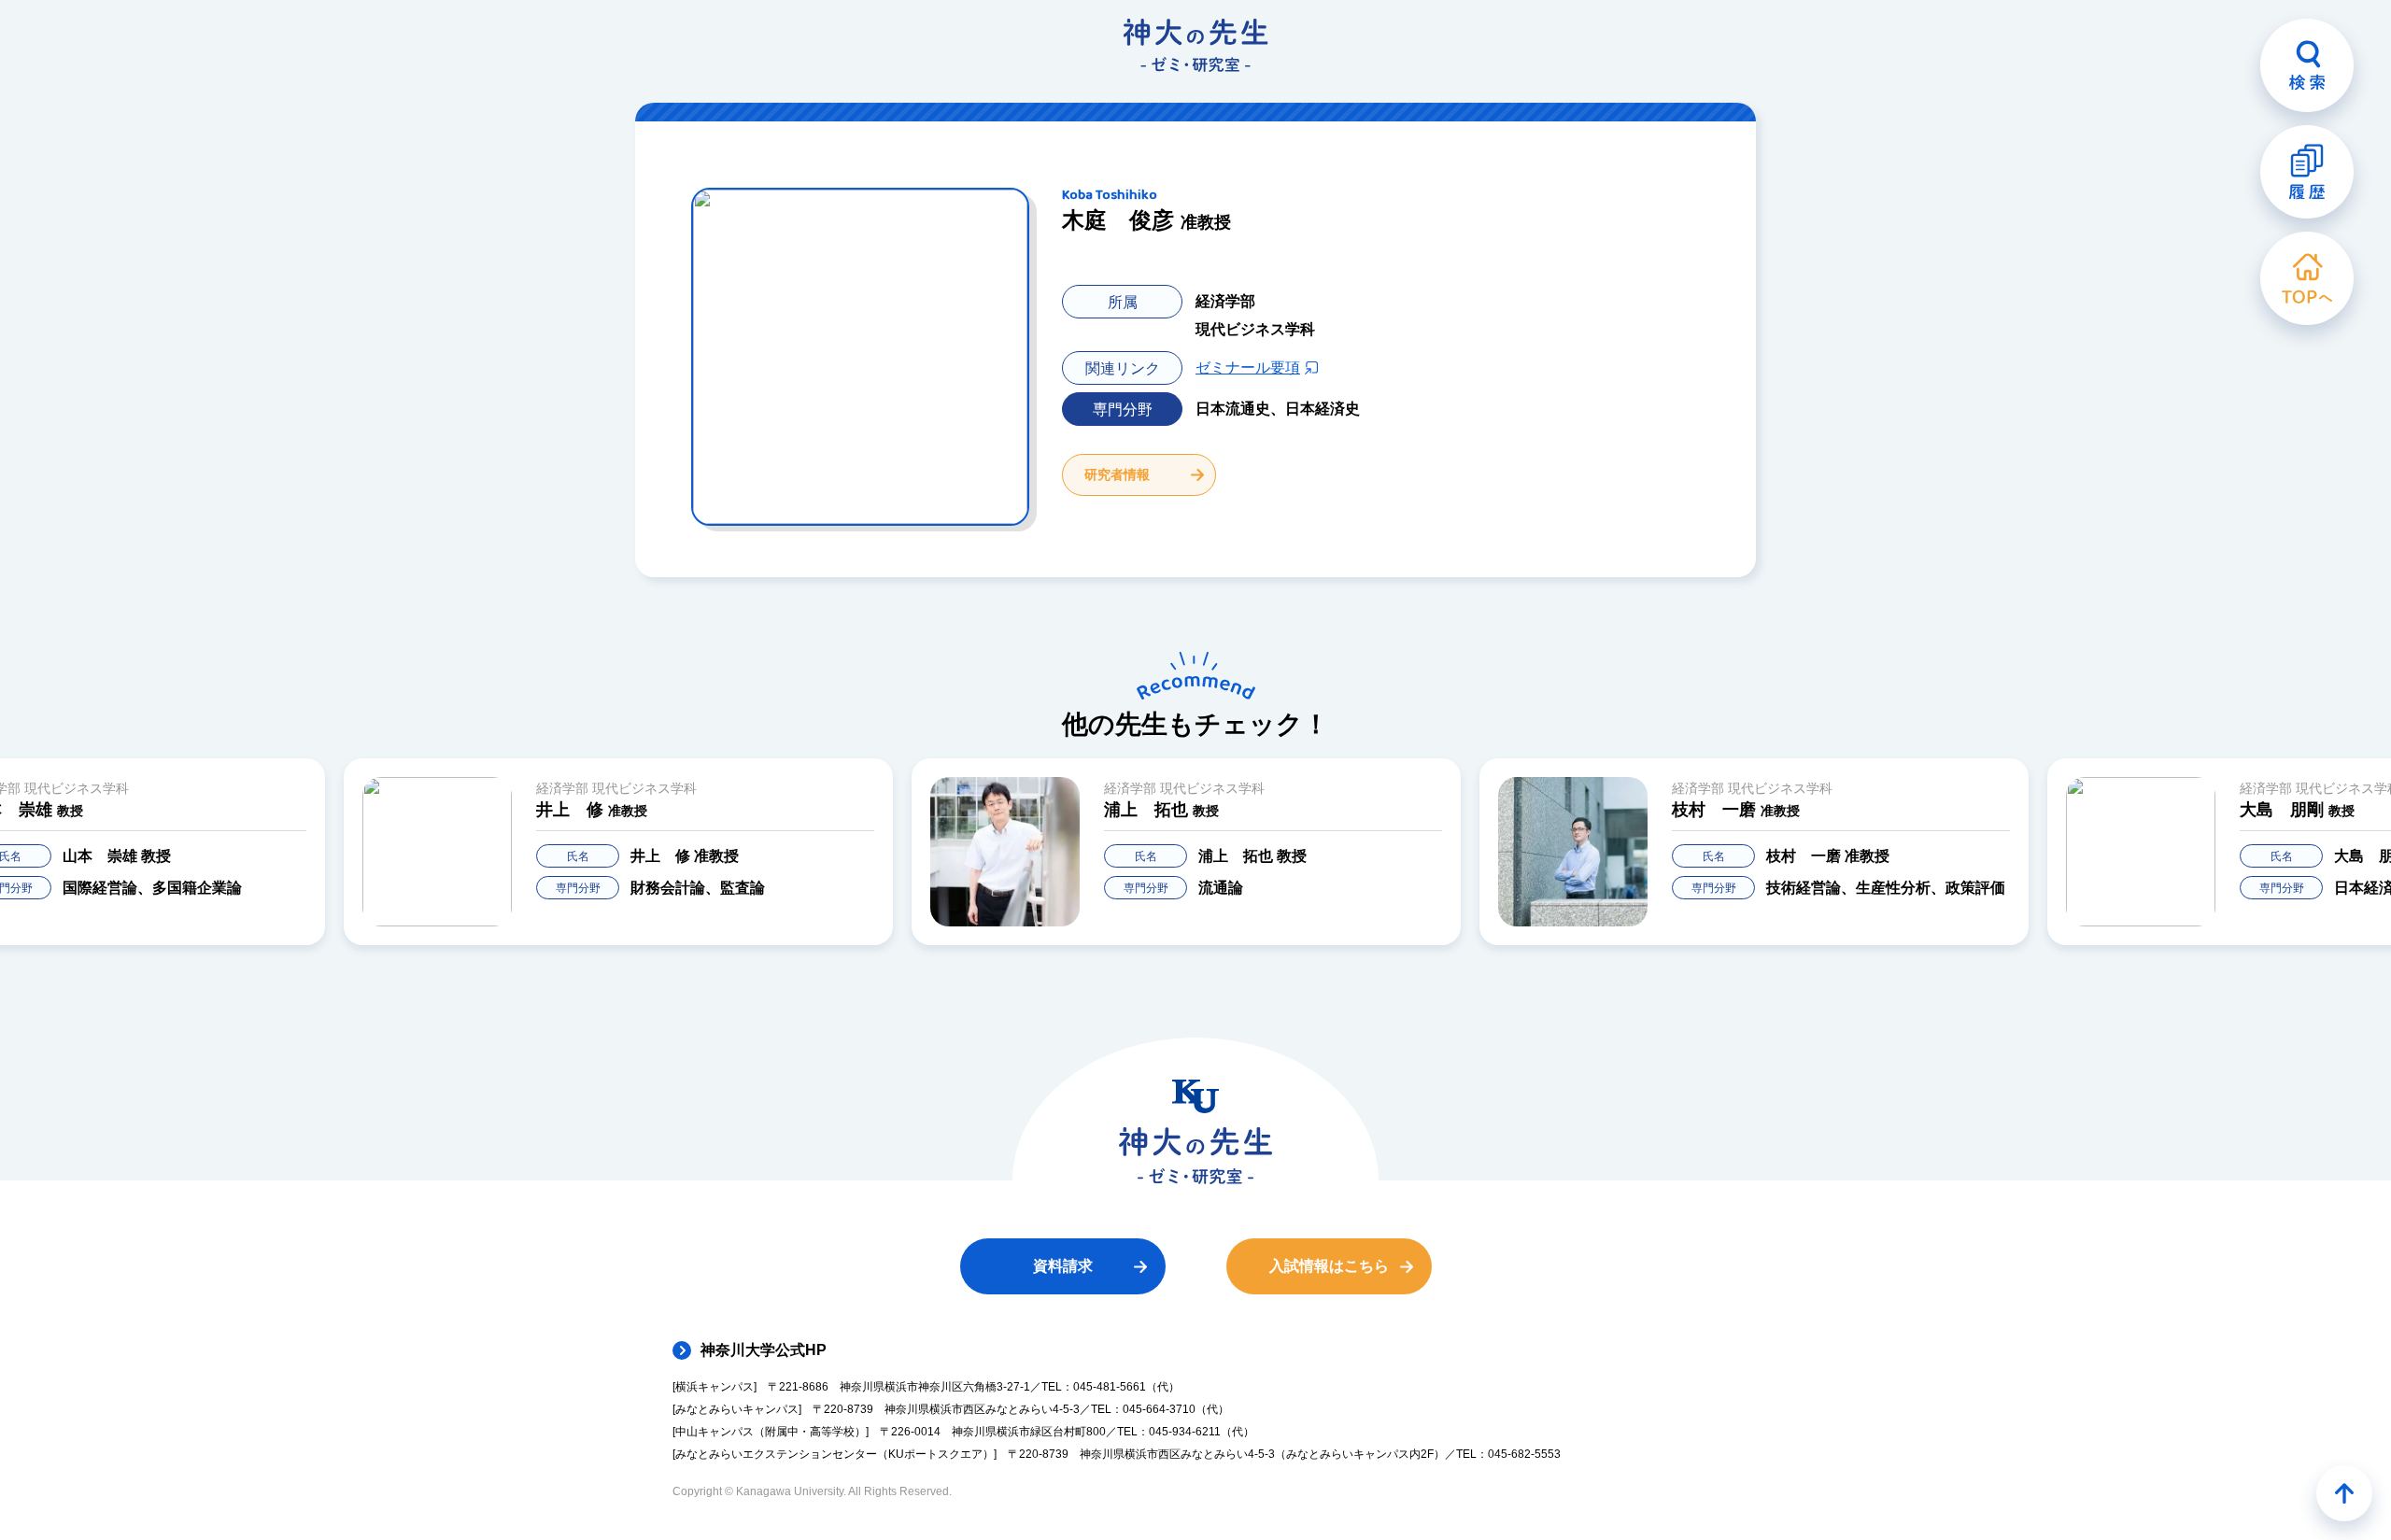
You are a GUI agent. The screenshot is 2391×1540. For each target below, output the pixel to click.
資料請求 (1063, 1266)
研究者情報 (1117, 474)
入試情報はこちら (1329, 1266)
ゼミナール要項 (1248, 367)
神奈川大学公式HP (764, 1350)
